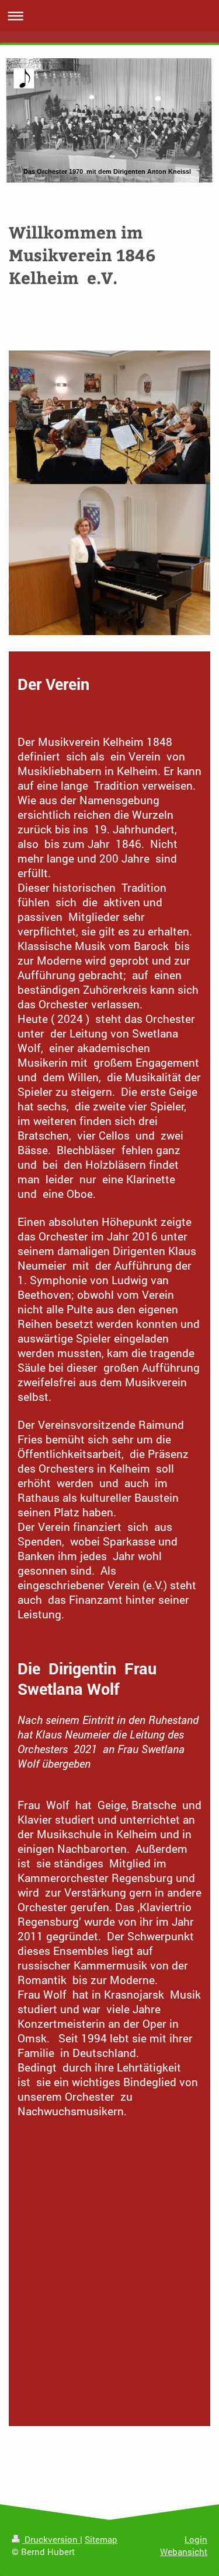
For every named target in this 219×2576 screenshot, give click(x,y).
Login (196, 2539)
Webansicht (184, 2552)
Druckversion (51, 2539)
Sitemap (101, 2539)
